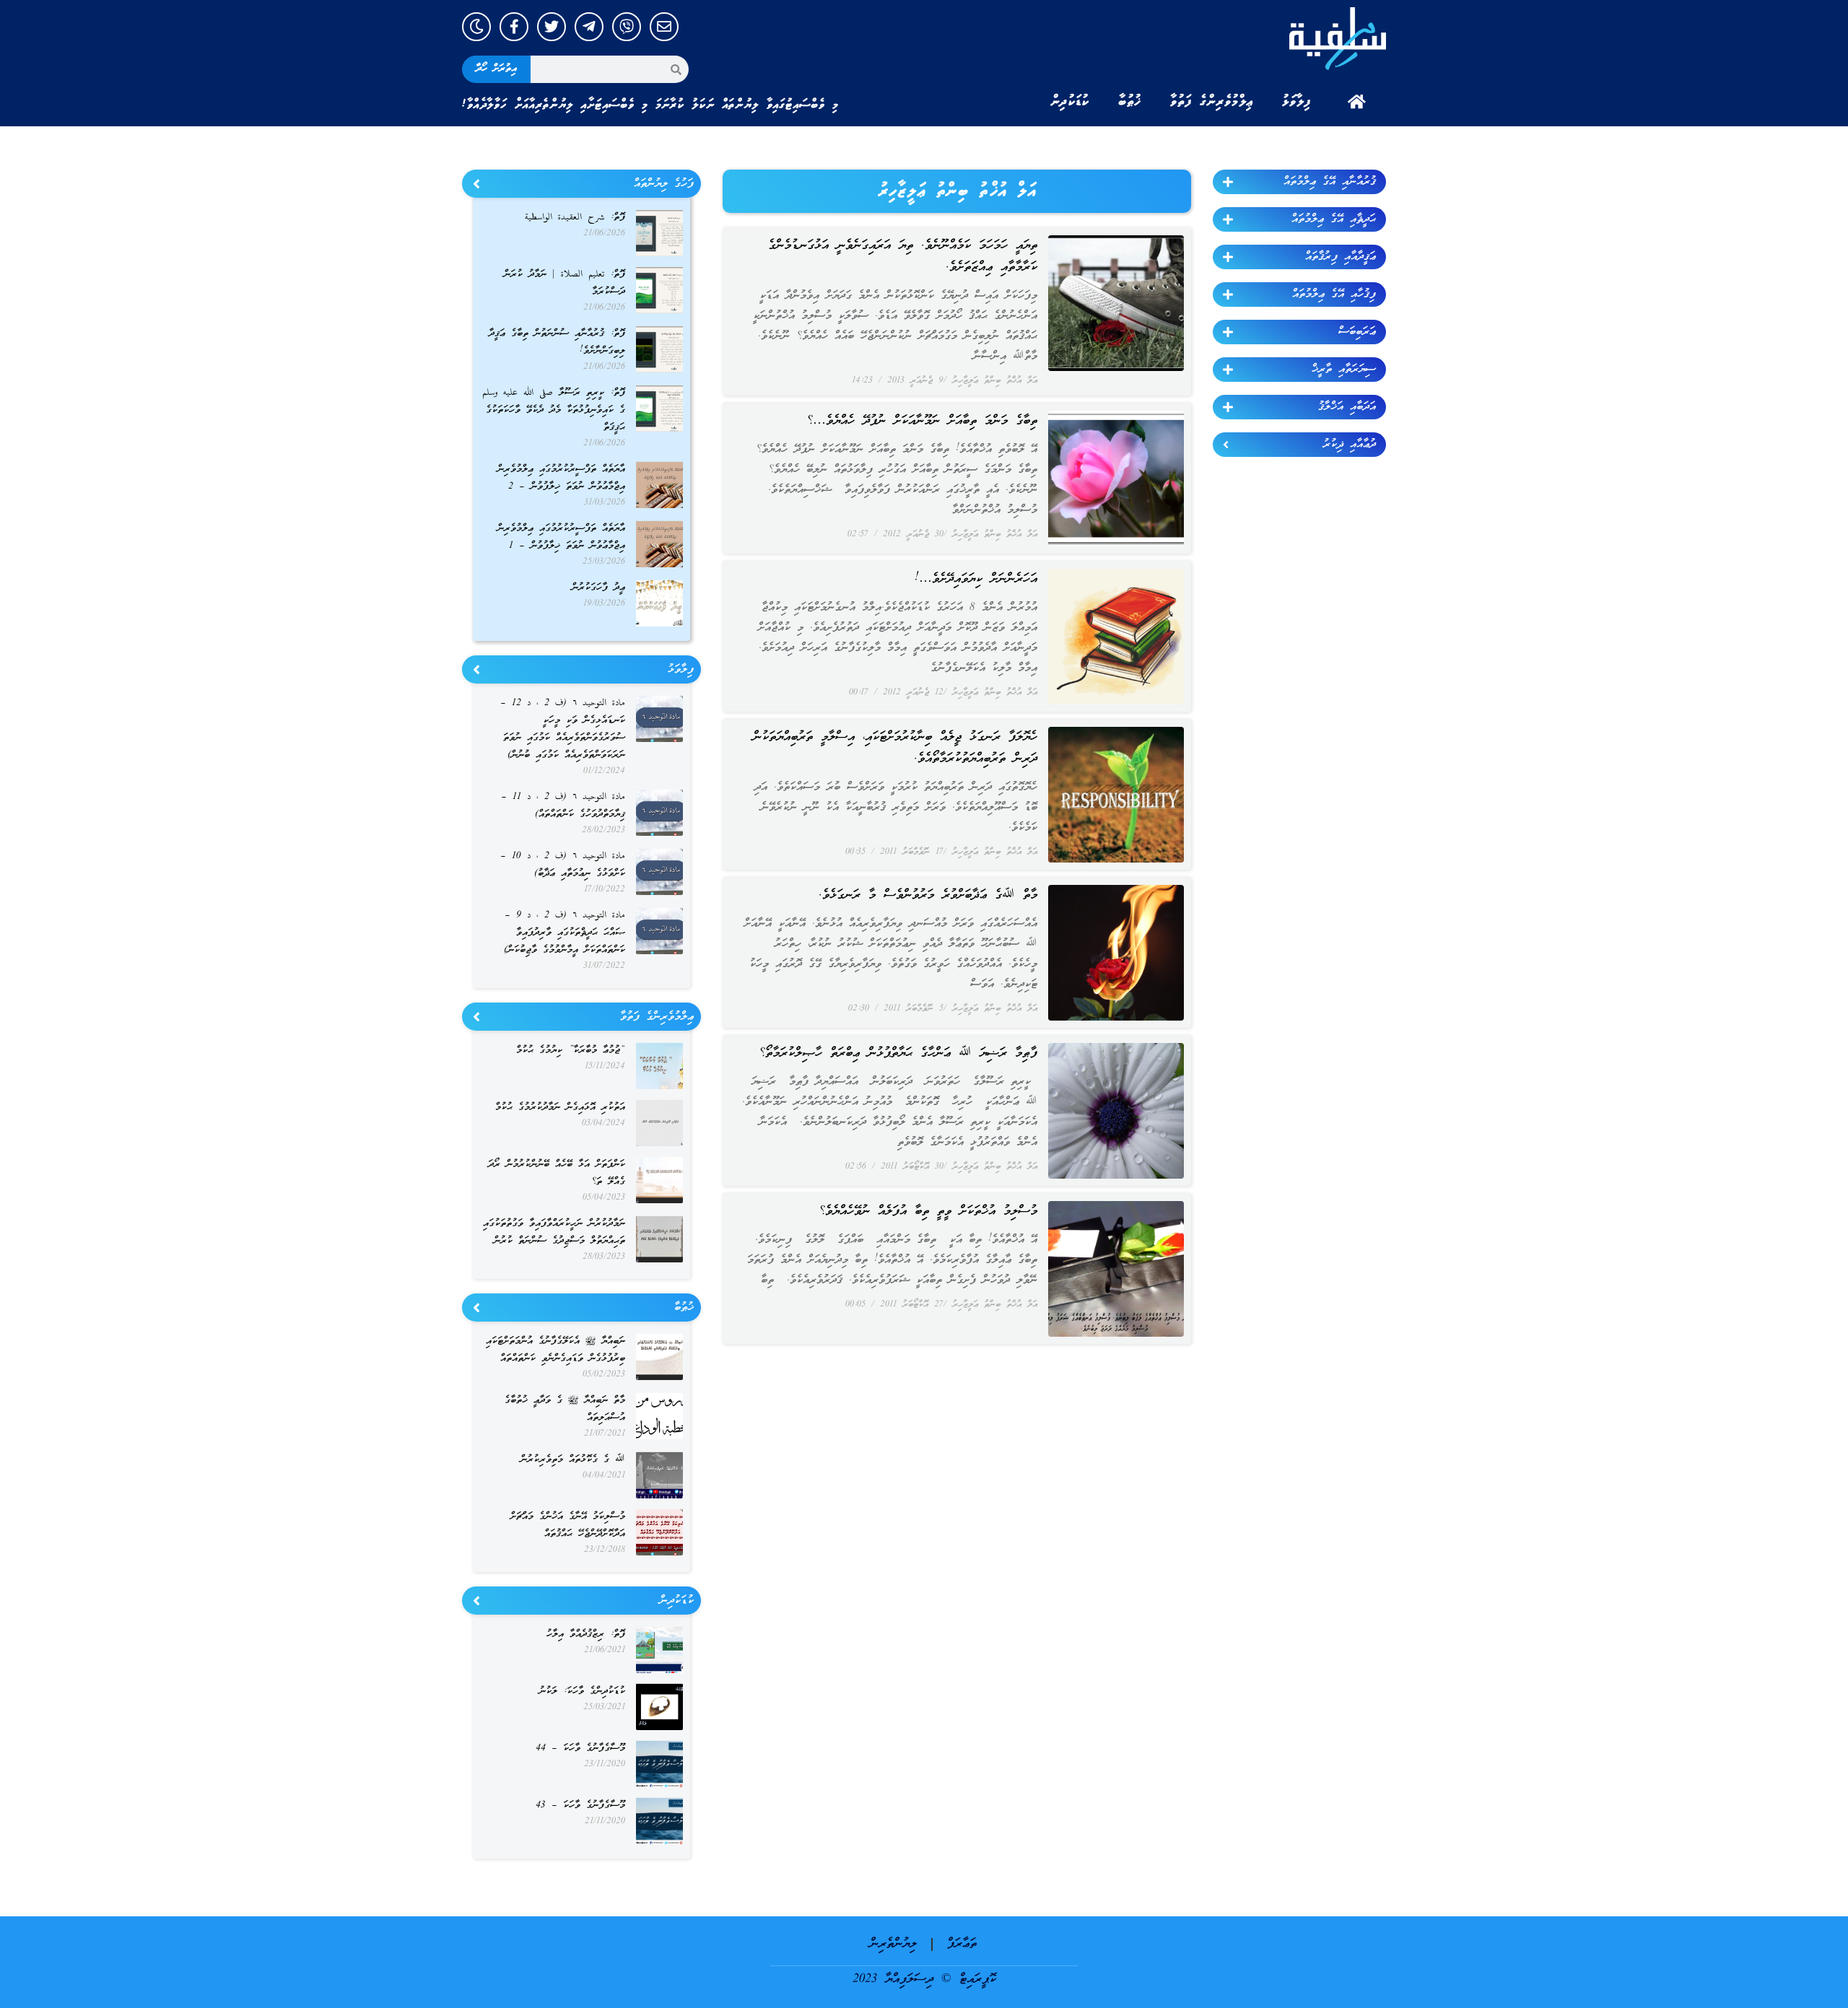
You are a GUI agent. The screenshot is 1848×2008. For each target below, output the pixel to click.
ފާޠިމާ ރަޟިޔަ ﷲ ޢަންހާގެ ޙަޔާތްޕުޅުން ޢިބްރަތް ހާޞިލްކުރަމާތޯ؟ (898, 1053)
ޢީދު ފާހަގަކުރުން (598, 588)
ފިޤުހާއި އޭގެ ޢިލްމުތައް (1334, 294)
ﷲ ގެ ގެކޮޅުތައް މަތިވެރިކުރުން (573, 1460)
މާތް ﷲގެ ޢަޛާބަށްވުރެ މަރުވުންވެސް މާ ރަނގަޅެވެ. (928, 895)
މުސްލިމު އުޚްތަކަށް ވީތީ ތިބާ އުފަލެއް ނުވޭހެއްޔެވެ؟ (928, 1212)
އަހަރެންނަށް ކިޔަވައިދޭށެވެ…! (976, 579)
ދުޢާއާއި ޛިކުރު (1350, 445)
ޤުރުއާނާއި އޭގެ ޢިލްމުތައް (1330, 182)
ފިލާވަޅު (1296, 102)
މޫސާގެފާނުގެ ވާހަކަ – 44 (580, 1749)
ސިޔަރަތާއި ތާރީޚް (1344, 370)
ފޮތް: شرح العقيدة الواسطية (575, 218)
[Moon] (476, 27)
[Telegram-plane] (589, 27)
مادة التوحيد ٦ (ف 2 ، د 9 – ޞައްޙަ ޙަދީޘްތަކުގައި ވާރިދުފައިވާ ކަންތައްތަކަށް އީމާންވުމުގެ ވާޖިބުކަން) (565, 933)
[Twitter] (552, 27)
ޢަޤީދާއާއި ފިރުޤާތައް (1341, 257)
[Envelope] (664, 27)
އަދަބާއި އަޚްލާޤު (1347, 407)
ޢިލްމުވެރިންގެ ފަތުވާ (1212, 102)
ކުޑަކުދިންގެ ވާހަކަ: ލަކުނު (582, 1691)
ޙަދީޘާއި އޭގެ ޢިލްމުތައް (1334, 219)
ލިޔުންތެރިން (893, 1944)
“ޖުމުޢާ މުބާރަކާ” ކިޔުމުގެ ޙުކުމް (571, 1051)
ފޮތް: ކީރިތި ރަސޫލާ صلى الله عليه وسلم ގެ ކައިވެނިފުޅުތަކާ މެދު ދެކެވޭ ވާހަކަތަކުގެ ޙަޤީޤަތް (554, 410)
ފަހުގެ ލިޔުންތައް (664, 184)
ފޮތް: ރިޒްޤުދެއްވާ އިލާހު (586, 1634)
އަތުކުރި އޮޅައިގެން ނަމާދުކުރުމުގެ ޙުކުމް (560, 1108)
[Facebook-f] (514, 27)
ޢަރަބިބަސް (1357, 332)
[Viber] (627, 27)
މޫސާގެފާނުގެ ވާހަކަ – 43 (580, 1806)
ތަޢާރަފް (962, 1944)
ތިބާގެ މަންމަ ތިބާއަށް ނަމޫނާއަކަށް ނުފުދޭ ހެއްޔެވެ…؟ (922, 421)
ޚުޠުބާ (1130, 102)
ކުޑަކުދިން (1070, 102)
